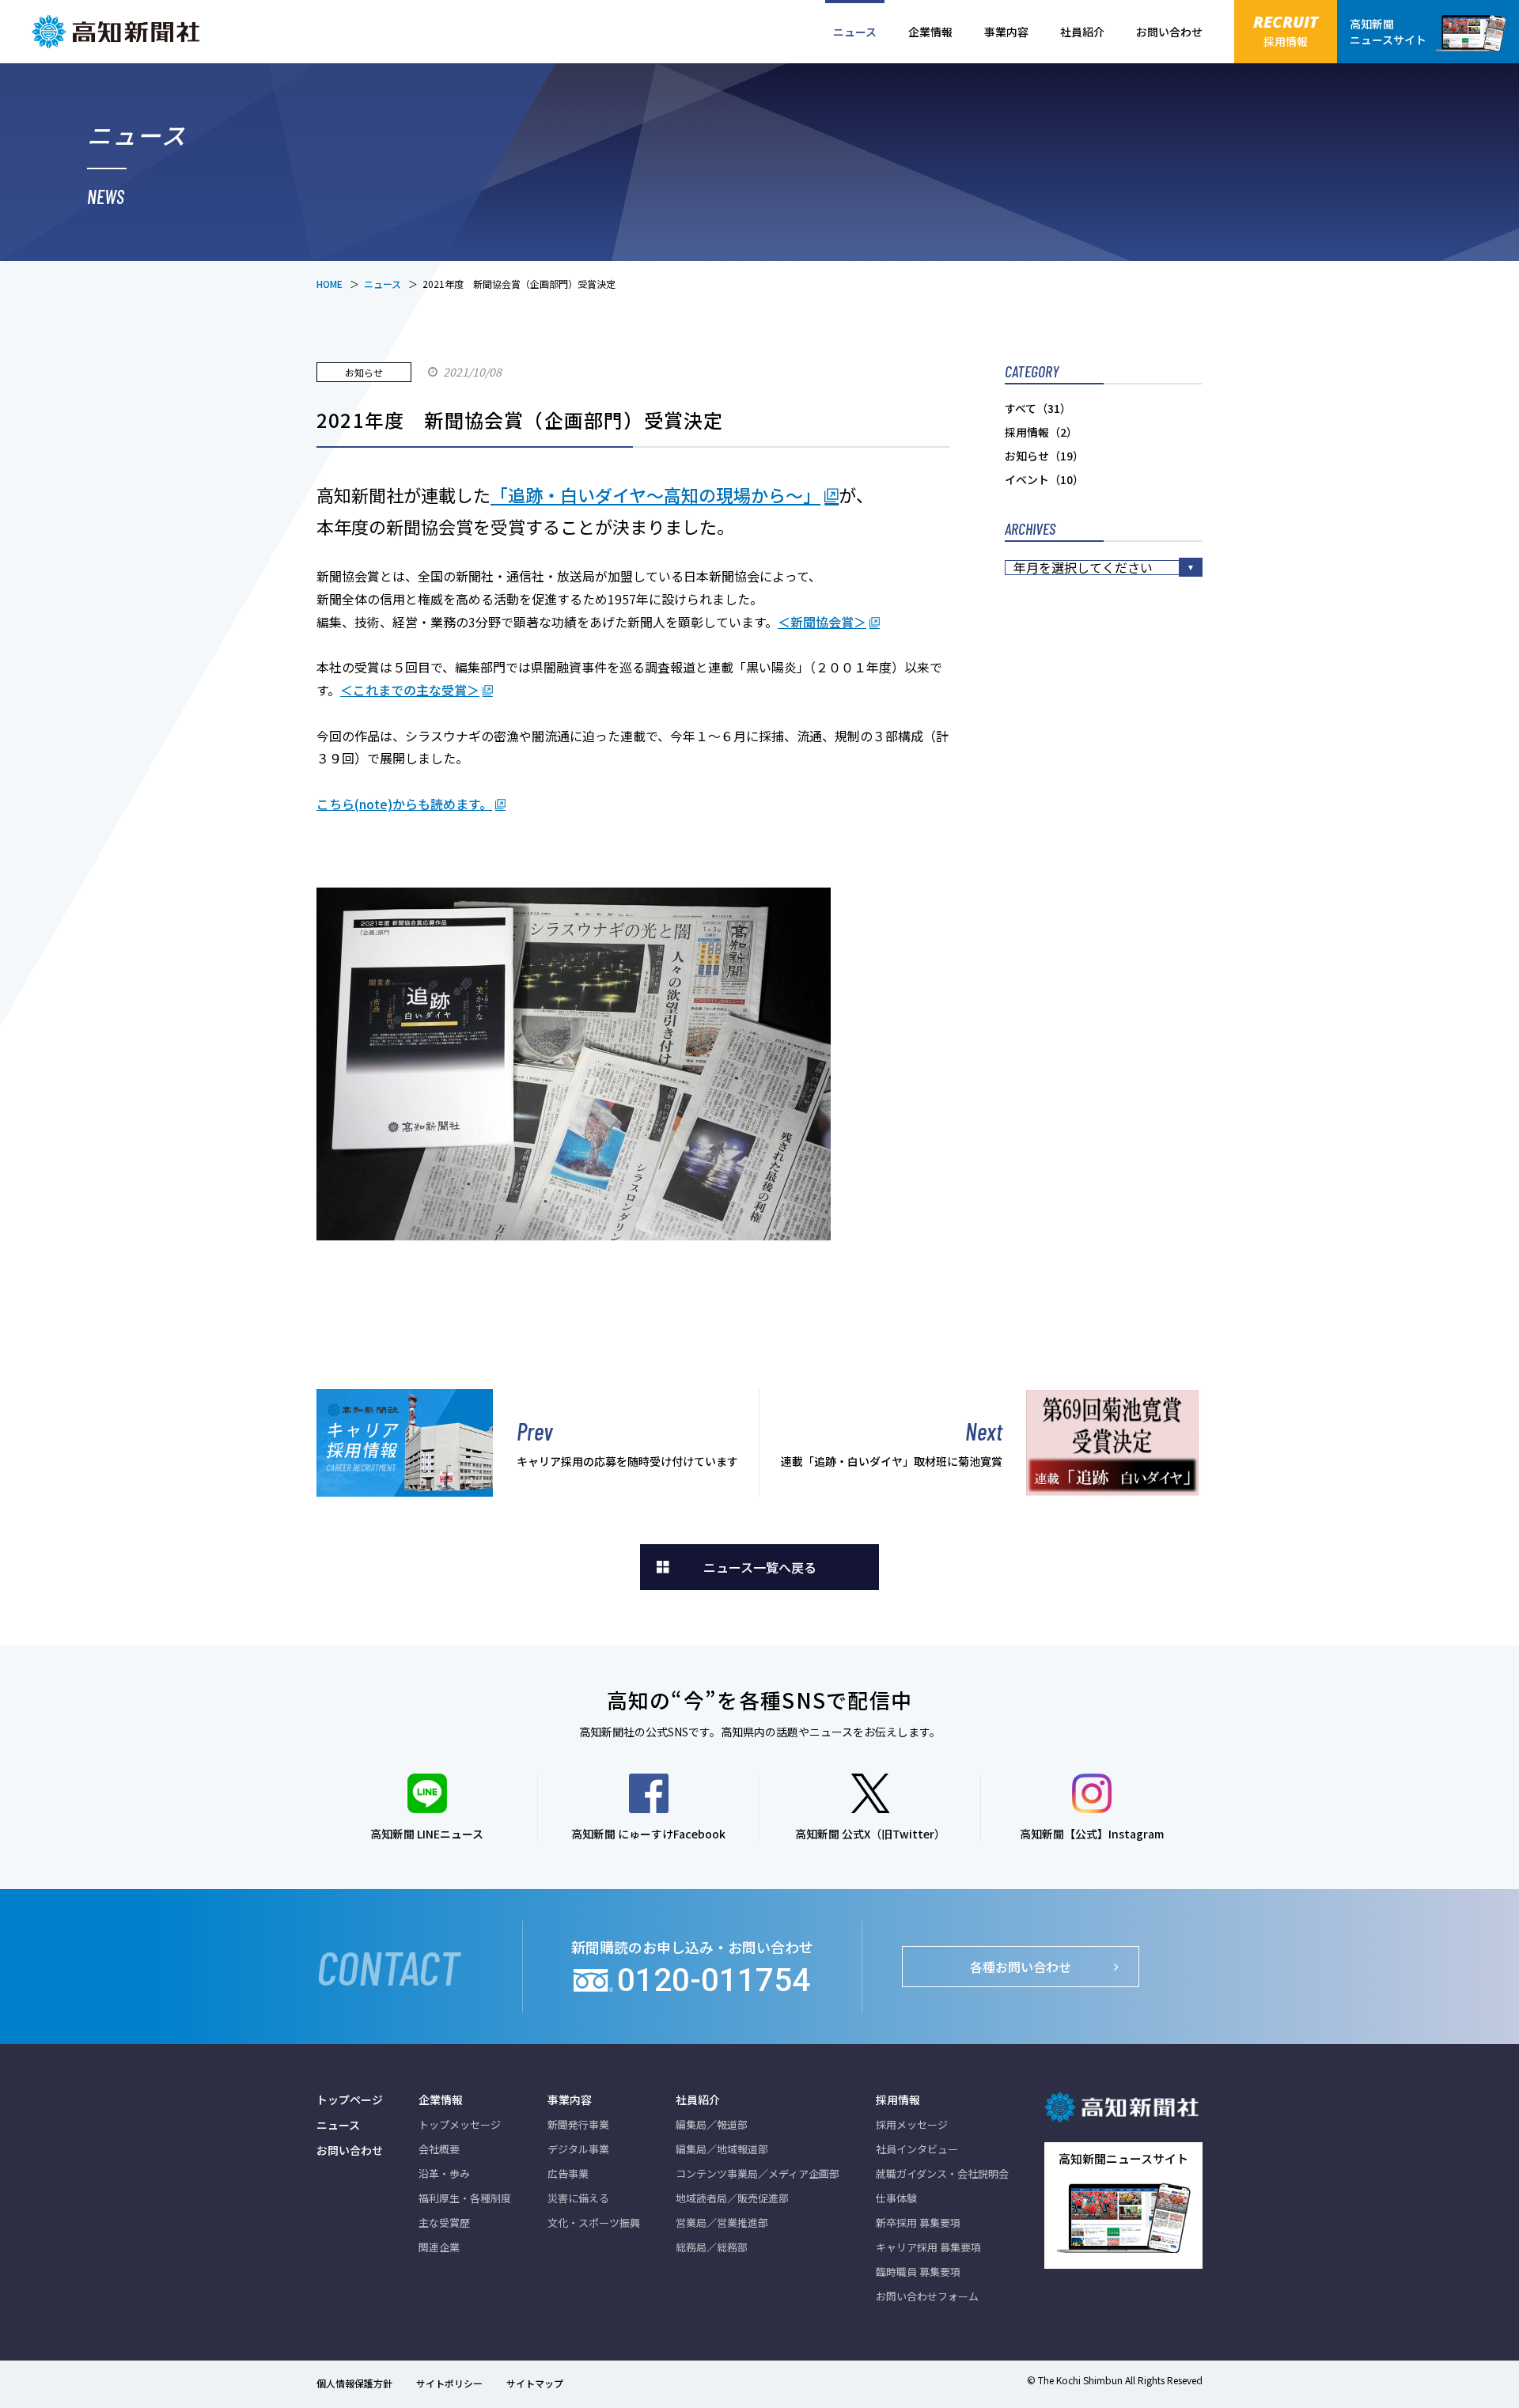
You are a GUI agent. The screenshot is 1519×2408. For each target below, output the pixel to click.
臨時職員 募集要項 (918, 2272)
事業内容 (1006, 32)
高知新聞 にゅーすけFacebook (648, 1834)
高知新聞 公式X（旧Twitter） (870, 1834)
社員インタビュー (917, 2149)
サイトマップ (535, 2383)
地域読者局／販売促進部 (732, 2198)
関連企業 (439, 2247)
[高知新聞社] (119, 32)
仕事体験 (896, 2198)
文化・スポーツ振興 (594, 2222)
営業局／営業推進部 (722, 2222)
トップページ (350, 2099)
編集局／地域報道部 (722, 2149)
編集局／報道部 (712, 2124)
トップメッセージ (460, 2124)
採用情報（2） (1041, 432)
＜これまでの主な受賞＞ (410, 690)
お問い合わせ (1169, 32)
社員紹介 (1082, 32)
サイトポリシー (449, 2383)
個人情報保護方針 (354, 2383)
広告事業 (568, 2173)
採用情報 (898, 2099)
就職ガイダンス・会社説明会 (942, 2173)
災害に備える (578, 2198)
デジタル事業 (578, 2149)
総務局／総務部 (712, 2247)
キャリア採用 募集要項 (928, 2247)
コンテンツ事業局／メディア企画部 (758, 2173)
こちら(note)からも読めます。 (404, 804)
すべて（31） (1038, 408)
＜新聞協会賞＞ (822, 622)
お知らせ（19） (1044, 456)
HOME (330, 284)
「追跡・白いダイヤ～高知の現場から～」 (655, 494)
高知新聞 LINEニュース (427, 1834)
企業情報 (930, 32)
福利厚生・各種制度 (465, 2198)
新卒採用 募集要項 (918, 2222)
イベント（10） (1044, 479)
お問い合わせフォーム (927, 2296)
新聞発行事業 (578, 2124)
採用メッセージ (912, 2124)
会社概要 (439, 2149)
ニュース (855, 32)
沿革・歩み (444, 2173)
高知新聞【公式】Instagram (1092, 1834)
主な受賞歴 (444, 2222)
